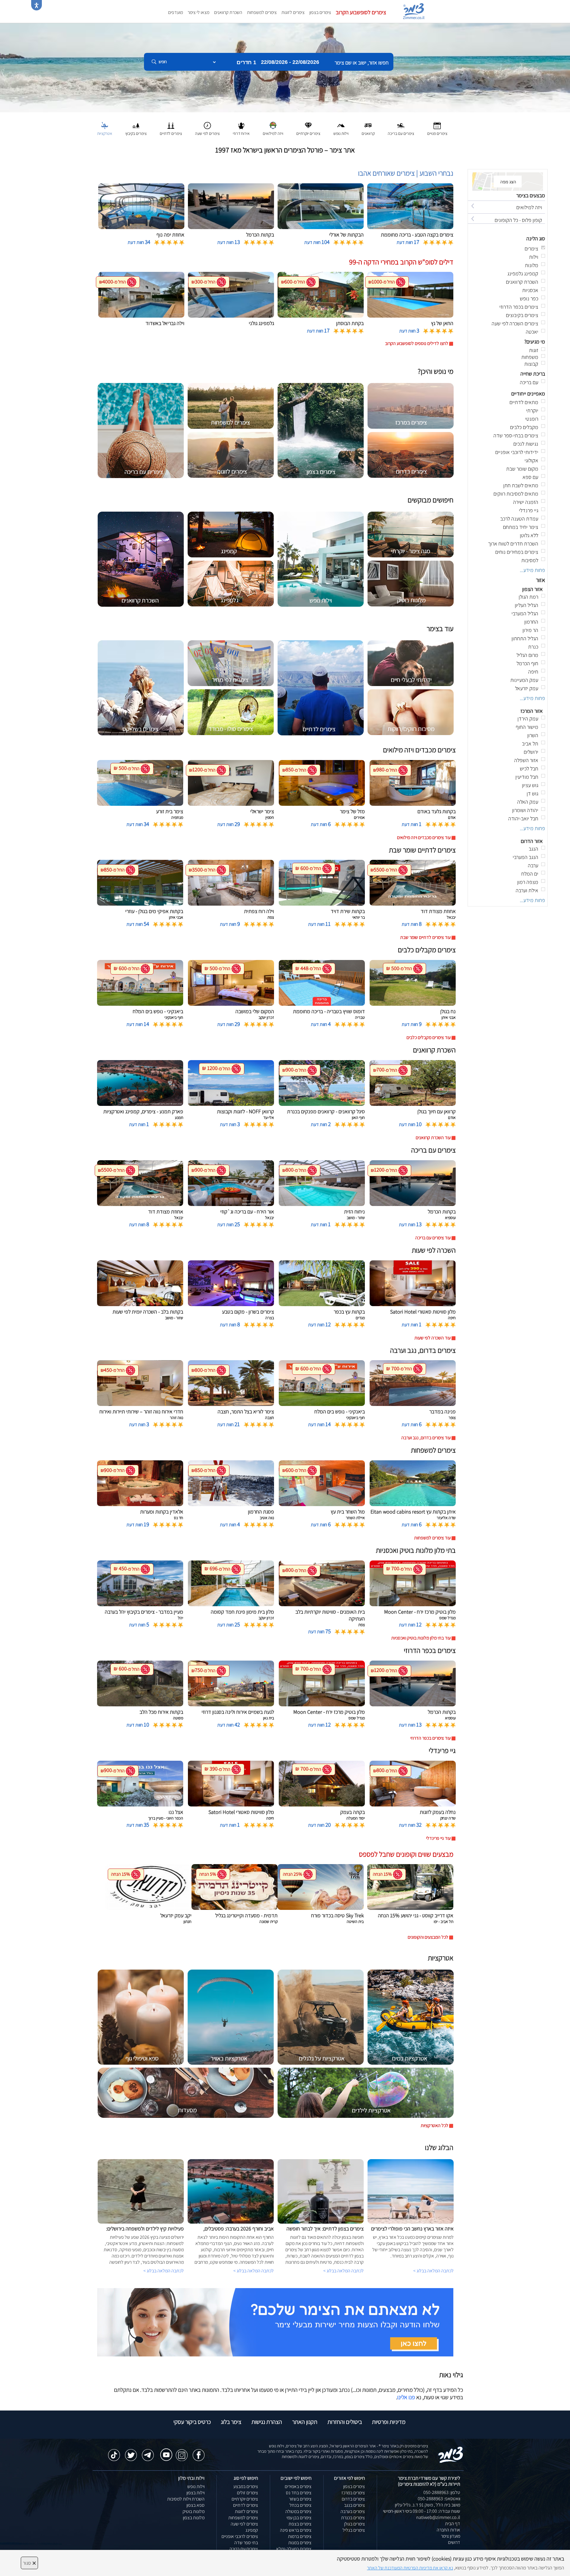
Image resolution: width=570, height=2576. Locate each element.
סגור (29, 2563)
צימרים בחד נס (299, 2493)
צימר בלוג (231, 2422)
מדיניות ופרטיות (389, 2422)
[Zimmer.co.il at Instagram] (182, 2452)
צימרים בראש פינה (296, 2530)
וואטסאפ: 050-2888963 (439, 2499)
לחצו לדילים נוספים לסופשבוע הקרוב (417, 343)
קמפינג (252, 2530)
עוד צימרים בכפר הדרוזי (430, 1738)
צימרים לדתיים (246, 2505)
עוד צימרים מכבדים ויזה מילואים (424, 837)
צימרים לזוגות (293, 12)
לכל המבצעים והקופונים (428, 1937)
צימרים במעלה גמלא (294, 2549)
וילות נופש (196, 2486)
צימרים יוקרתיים (245, 2499)
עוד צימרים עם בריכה (433, 1238)
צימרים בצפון (320, 12)
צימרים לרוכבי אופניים (240, 2536)
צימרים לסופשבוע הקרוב (361, 12)
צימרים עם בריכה (244, 2549)
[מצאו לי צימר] (275, 2322)
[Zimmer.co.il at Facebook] (199, 2452)
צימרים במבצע (246, 2486)
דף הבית (453, 2524)
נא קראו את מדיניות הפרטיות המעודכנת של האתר (410, 2568)
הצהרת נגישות (267, 2422)
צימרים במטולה (298, 2511)
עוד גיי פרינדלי (438, 1838)
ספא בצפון (195, 2505)
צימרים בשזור (300, 2499)
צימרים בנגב (354, 2505)
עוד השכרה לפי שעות (433, 1338)
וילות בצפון (195, 2493)
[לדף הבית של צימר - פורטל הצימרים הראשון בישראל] (451, 2454)
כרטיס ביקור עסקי (192, 2422)
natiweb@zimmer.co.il (438, 2517)
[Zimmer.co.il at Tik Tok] (114, 2452)
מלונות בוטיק (194, 2511)
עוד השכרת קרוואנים (433, 1138)
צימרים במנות (300, 2543)
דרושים (454, 2542)
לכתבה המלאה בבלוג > (164, 2271)
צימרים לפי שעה (244, 2524)
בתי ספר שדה (246, 2543)
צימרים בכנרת (353, 2518)
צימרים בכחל (300, 2505)
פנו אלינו (406, 2397)
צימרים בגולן (354, 2524)
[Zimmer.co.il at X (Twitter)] (131, 2452)
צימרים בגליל (354, 2530)
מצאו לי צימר (198, 12)
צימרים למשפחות (262, 12)
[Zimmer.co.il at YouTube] (165, 2451)
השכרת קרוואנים (228, 12)
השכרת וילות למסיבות (186, 2499)
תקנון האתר (305, 2422)
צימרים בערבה (353, 2511)
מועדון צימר (451, 2536)
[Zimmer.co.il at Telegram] (148, 2452)
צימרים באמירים (298, 2486)
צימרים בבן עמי (299, 2518)
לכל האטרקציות (434, 2125)
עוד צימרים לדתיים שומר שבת (425, 937)
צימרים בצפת (300, 2524)
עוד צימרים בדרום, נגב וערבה (426, 1438)
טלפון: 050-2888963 (442, 2492)
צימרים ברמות (300, 2536)
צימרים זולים (247, 2493)
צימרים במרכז (353, 2493)
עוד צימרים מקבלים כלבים (429, 1037)
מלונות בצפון (194, 2518)
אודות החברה (448, 2530)
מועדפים (175, 12)
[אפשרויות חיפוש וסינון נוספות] (214, 92)
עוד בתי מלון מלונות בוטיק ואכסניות (421, 1638)
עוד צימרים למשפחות (432, 1538)
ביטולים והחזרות (345, 2422)
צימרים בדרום (353, 2499)
